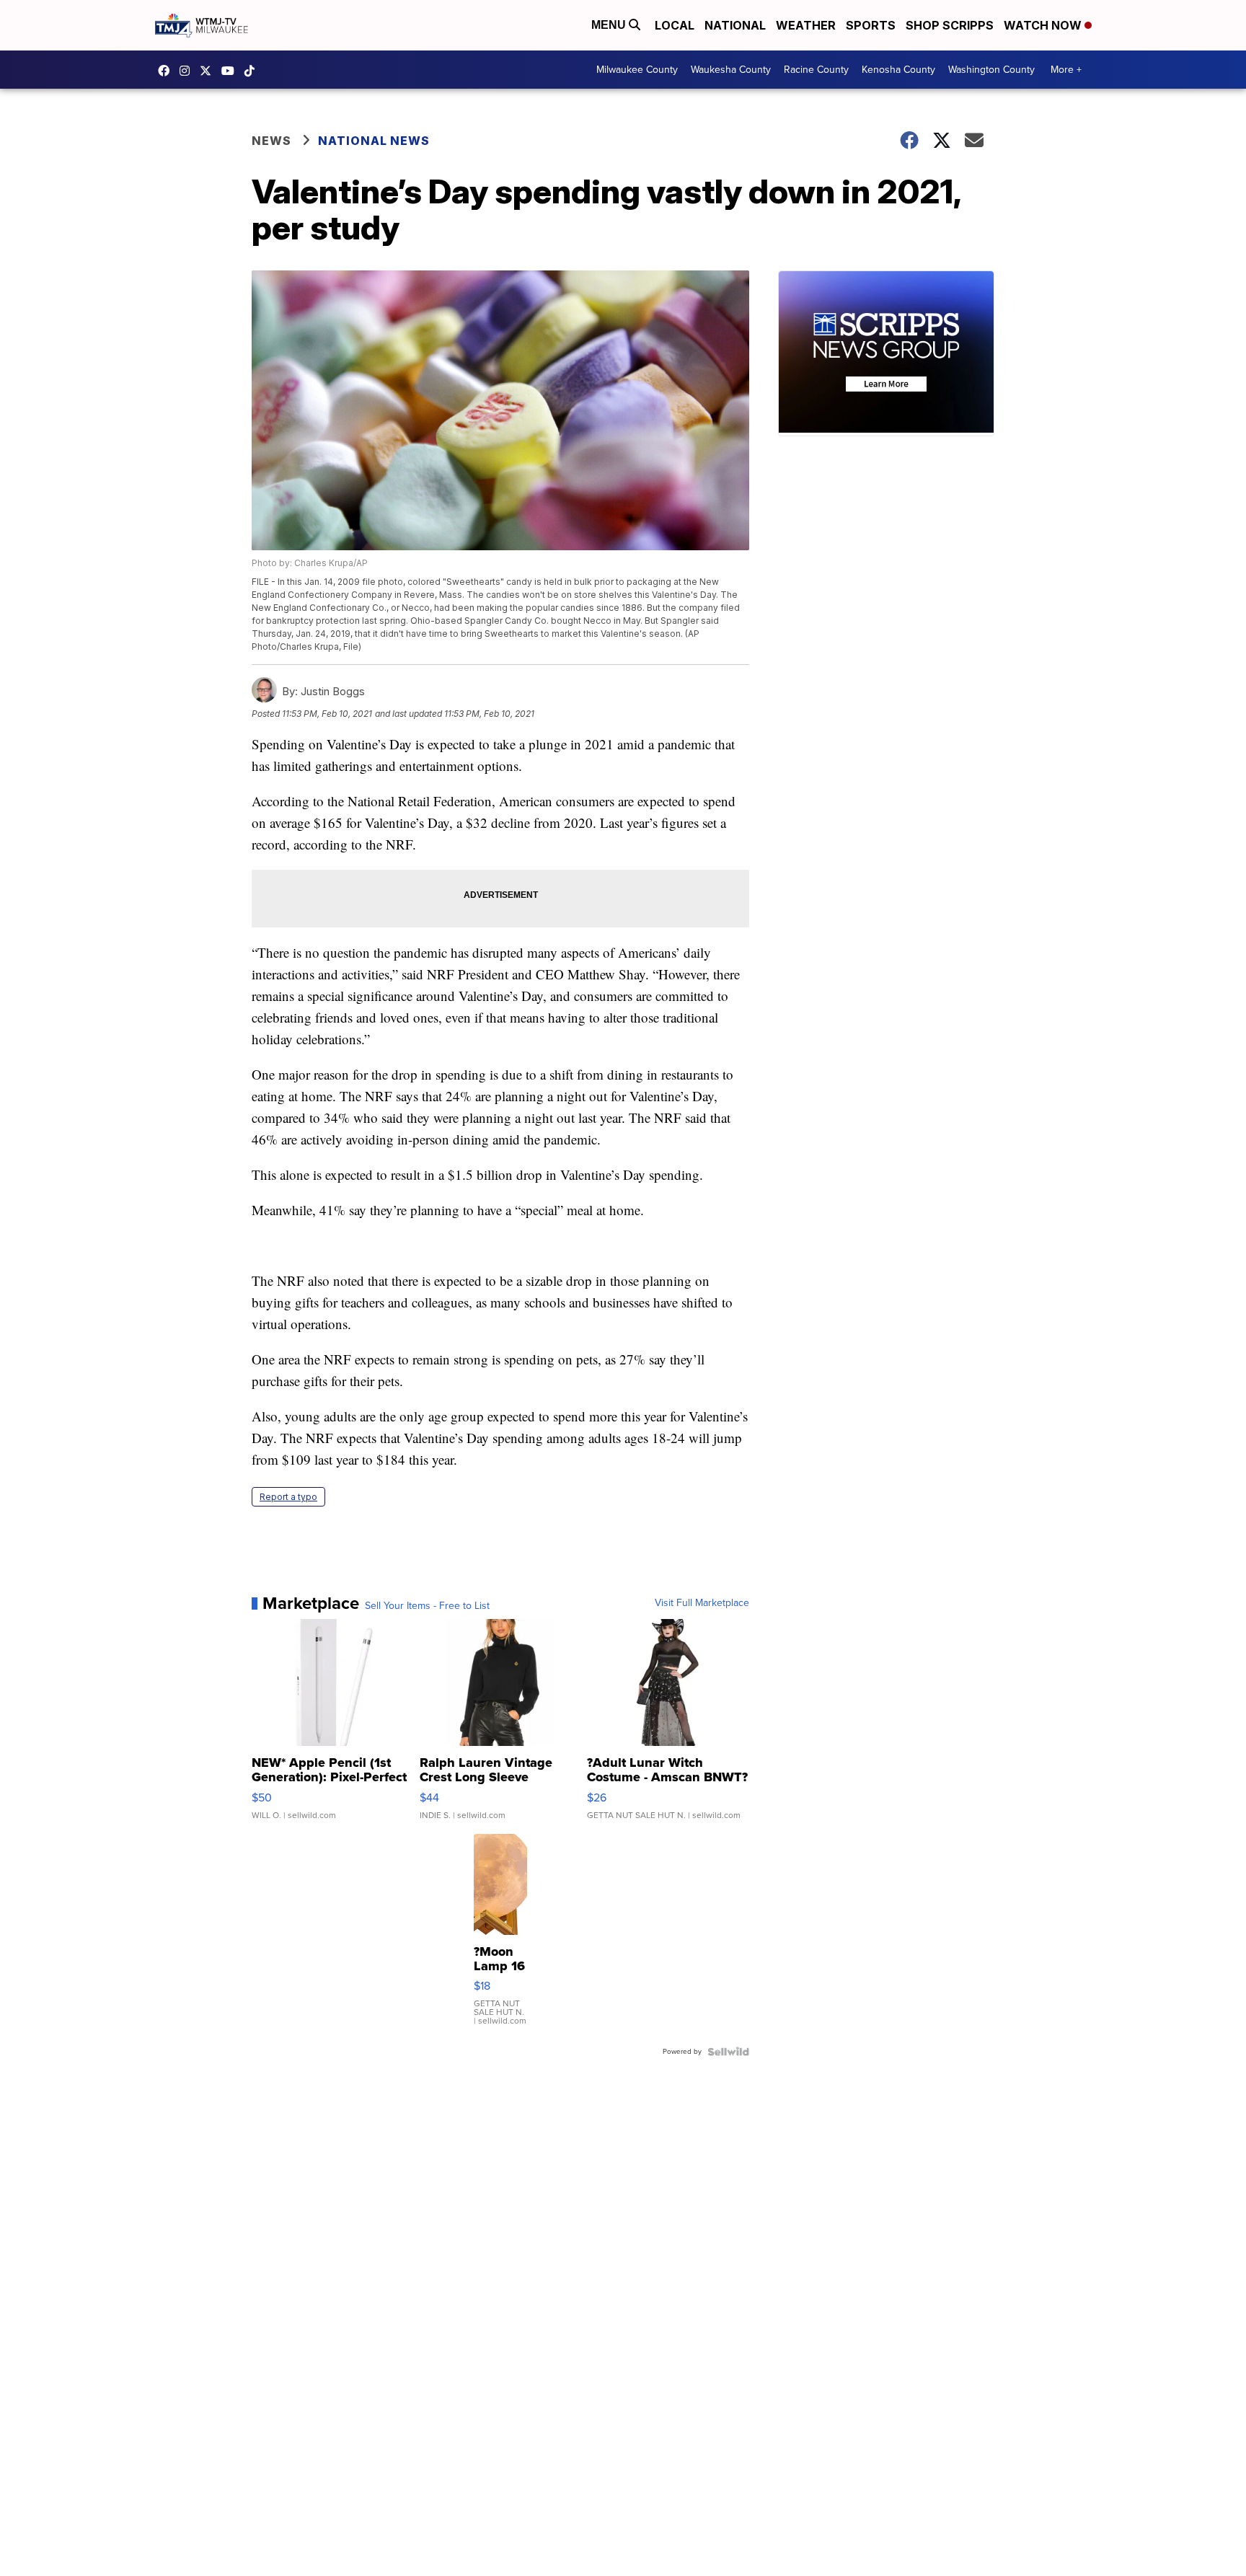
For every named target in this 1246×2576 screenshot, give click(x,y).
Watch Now (1044, 25)
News (271, 141)
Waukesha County (731, 70)
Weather (806, 25)
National (735, 25)
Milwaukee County (637, 70)
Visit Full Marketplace (702, 1603)
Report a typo (288, 1497)
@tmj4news (253, 71)
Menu (610, 25)
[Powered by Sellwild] (728, 2052)
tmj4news (188, 71)
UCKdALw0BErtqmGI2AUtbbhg (231, 71)
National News (374, 141)
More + (1066, 70)
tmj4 (167, 71)
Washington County (991, 70)
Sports (871, 25)
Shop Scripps (950, 25)
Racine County (816, 70)
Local (675, 25)
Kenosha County (898, 70)
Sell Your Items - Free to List (427, 1606)
